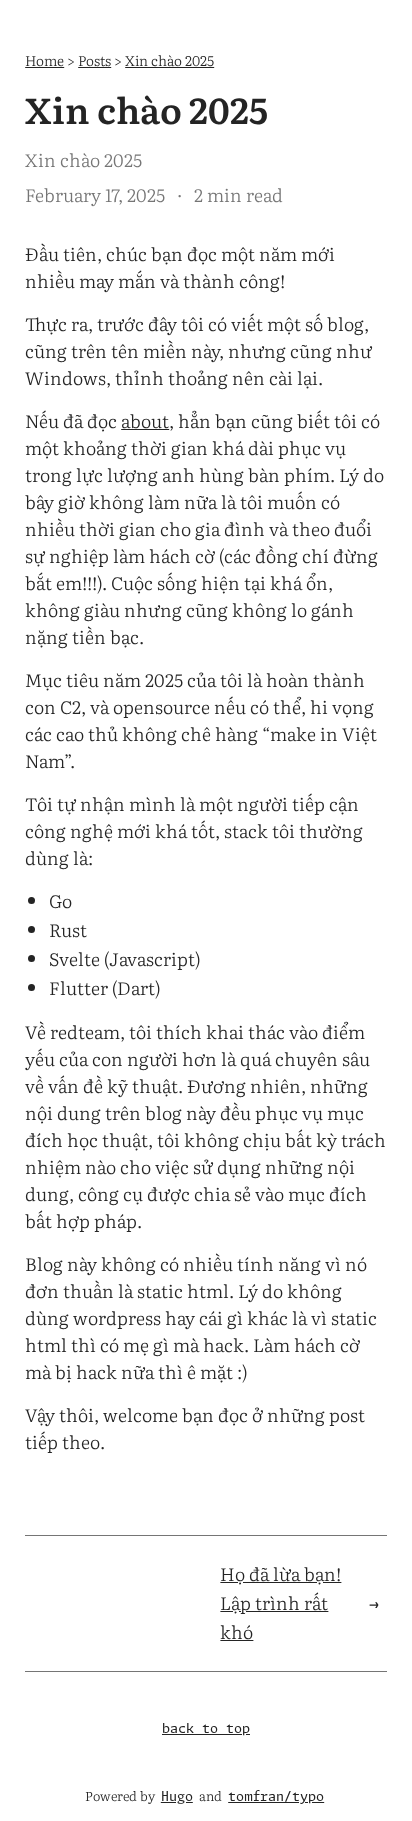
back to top (206, 1729)
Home (44, 59)
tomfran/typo (276, 1797)
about (145, 420)
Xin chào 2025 (169, 59)
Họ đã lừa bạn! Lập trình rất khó (280, 1602)
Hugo (177, 1797)
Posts (94, 59)
